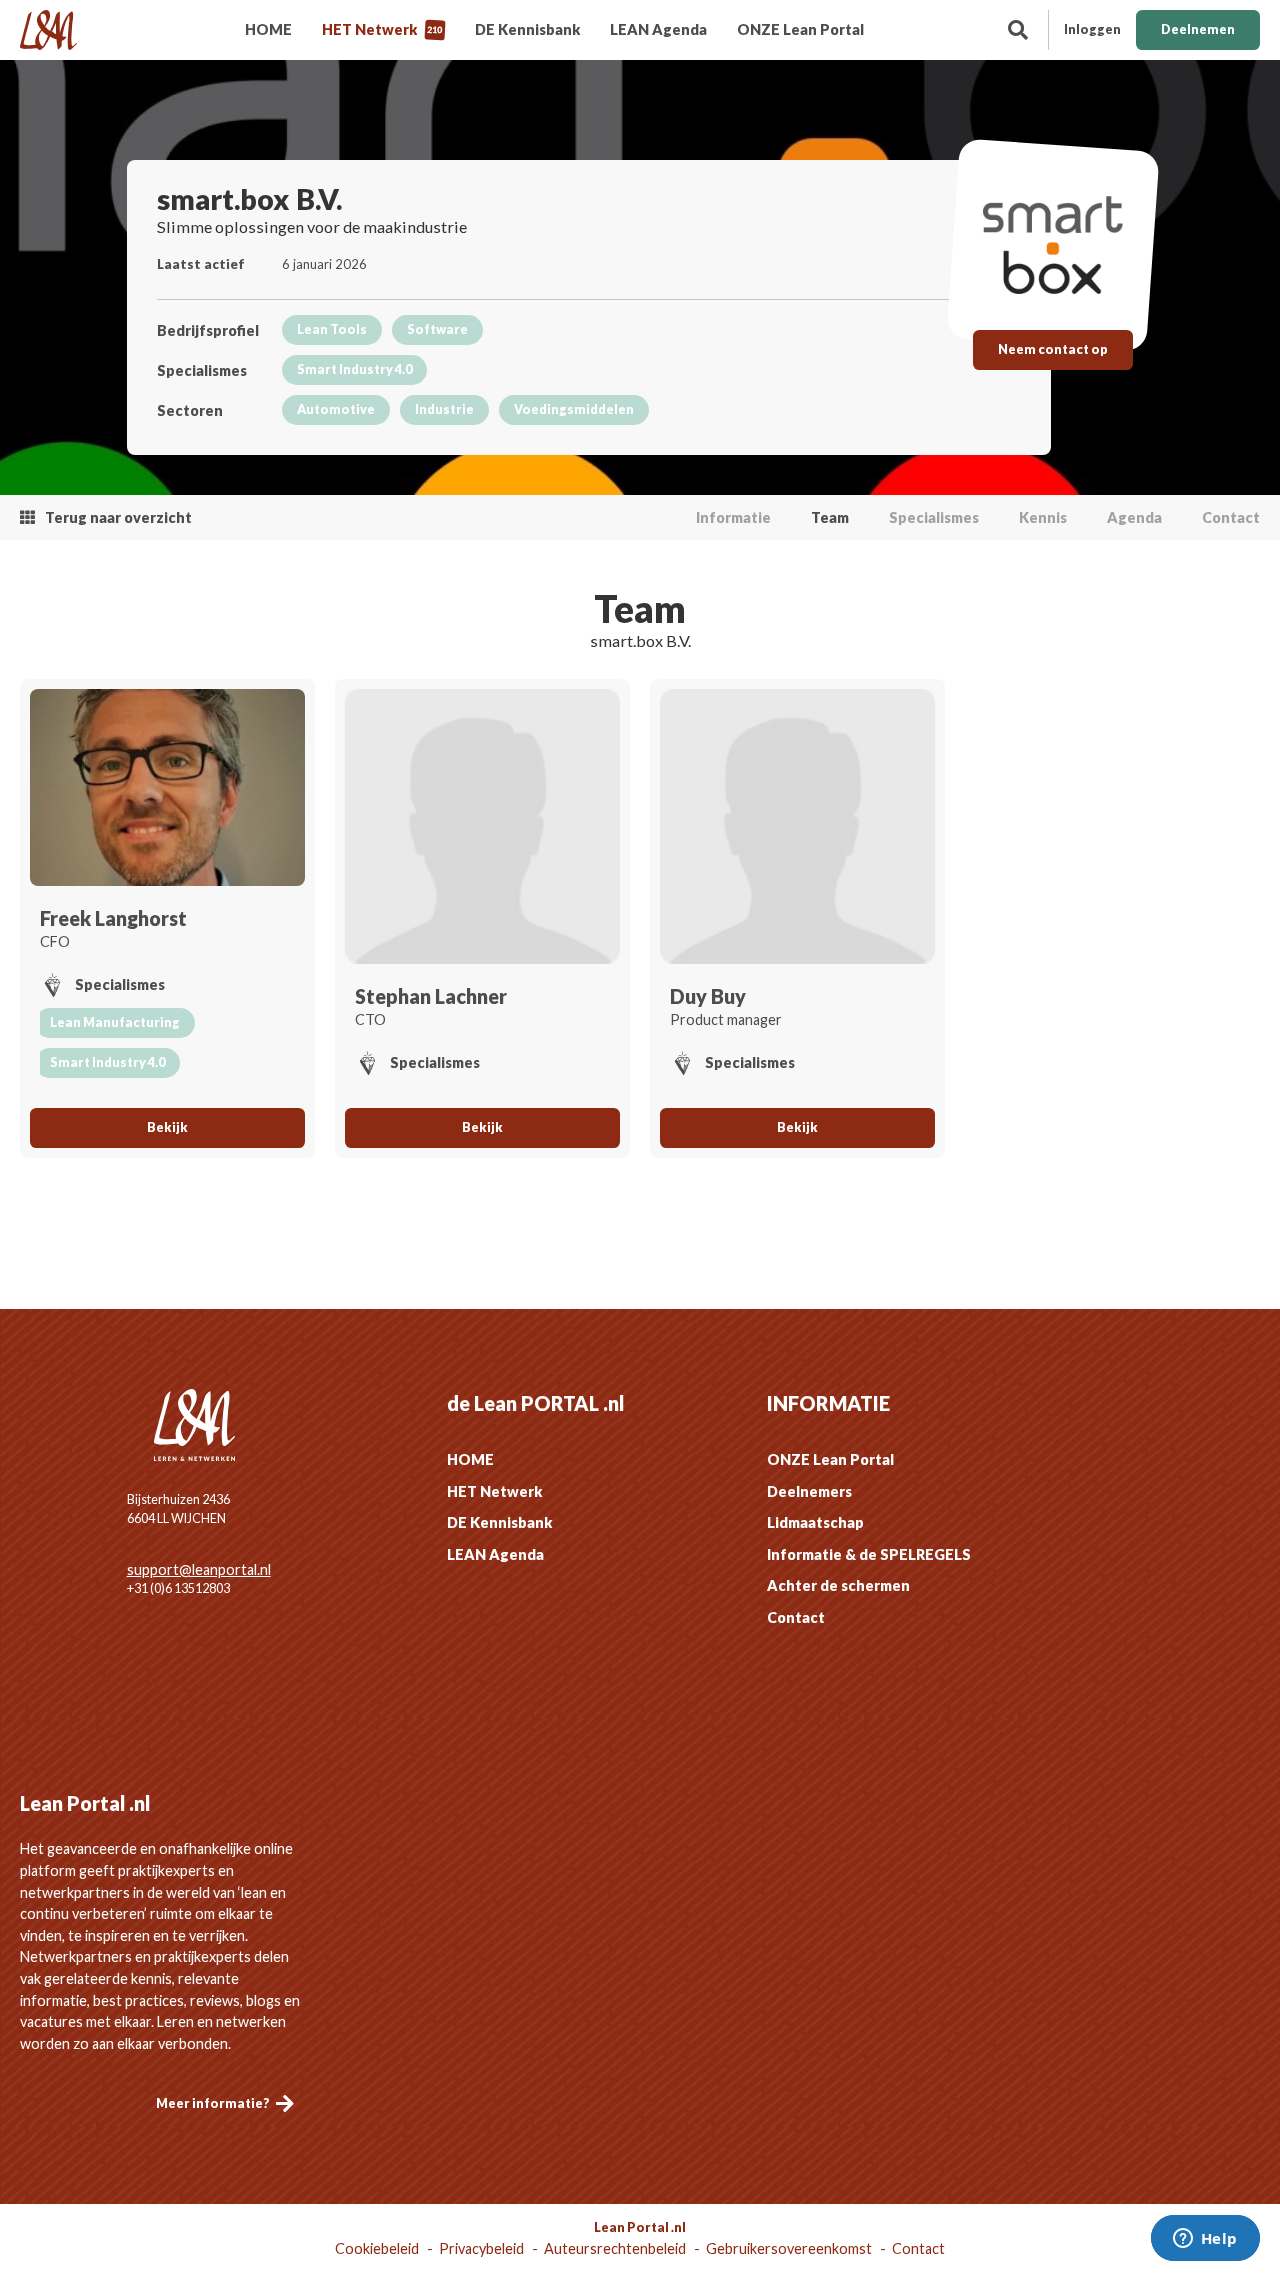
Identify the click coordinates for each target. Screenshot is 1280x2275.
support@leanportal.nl (199, 1569)
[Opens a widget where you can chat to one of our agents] (1205, 2240)
